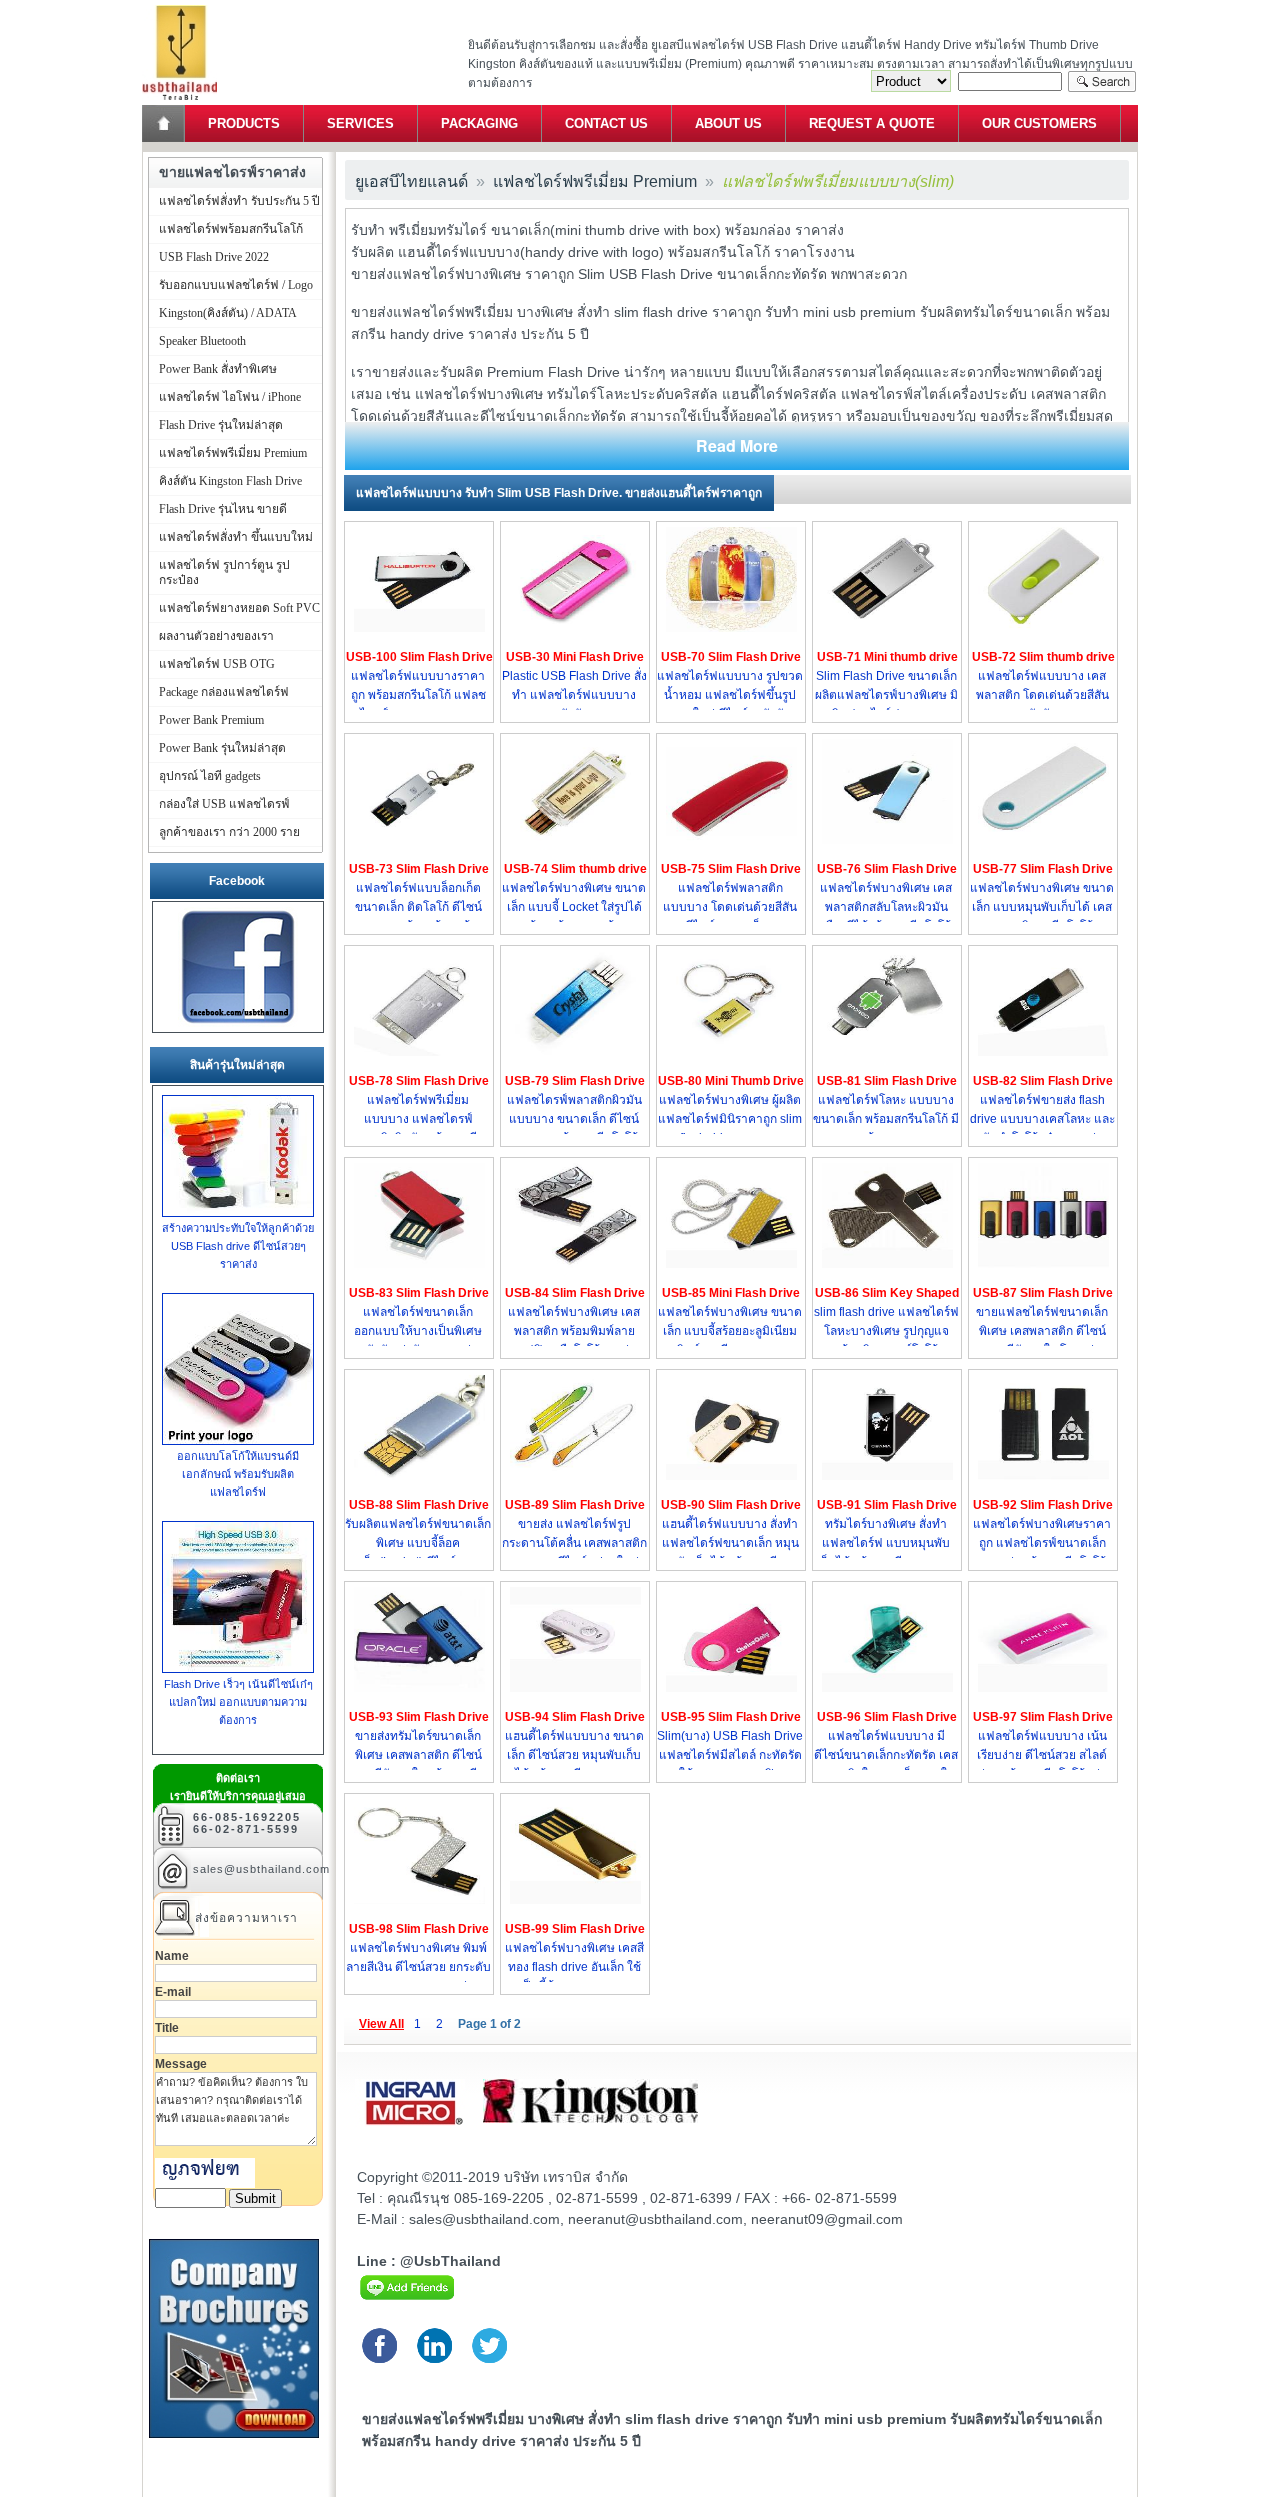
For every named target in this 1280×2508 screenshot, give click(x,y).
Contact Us (606, 123)
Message (181, 2064)
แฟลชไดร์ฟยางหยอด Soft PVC (239, 608)
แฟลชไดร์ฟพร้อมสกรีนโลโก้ (231, 229)
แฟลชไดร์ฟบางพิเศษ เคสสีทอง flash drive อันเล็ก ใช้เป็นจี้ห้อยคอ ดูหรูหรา (574, 1967)
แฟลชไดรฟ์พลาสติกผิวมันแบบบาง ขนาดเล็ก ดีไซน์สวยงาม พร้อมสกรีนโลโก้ (574, 1119)
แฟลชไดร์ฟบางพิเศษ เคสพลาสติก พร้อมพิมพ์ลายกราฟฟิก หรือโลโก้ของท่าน (574, 1331)
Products (244, 123)
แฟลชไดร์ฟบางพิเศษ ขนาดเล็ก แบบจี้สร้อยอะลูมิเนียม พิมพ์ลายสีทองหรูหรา (730, 1331)
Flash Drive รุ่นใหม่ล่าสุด (221, 425)
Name (172, 1956)
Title (167, 2028)
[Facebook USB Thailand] (238, 1023)
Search (1102, 81)
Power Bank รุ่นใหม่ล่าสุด (222, 748)
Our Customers (1039, 123)
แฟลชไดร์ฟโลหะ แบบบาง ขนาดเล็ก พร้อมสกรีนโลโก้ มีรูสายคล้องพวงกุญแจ (886, 1119)
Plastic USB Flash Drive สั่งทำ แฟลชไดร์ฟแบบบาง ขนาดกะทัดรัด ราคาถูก (574, 695)
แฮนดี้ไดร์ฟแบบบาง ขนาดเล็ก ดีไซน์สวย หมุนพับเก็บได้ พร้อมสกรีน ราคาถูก (574, 1755)
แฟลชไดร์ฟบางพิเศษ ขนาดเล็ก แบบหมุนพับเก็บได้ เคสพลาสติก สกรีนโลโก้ (1042, 907)
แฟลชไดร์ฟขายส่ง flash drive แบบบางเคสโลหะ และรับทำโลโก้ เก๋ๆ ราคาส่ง (1042, 1119)
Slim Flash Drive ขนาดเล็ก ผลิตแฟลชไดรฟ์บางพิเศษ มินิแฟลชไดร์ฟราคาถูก (886, 695)
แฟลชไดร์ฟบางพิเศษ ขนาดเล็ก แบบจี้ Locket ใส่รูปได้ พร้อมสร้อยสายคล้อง (574, 907)
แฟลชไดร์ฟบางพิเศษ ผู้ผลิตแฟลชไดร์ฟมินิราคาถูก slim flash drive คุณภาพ (730, 1119)
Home (165, 123)
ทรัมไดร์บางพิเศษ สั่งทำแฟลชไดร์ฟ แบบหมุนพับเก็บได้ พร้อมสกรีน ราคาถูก (886, 1543)
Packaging (479, 123)
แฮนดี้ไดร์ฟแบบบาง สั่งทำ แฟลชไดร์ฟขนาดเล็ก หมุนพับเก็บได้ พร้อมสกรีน (730, 1543)
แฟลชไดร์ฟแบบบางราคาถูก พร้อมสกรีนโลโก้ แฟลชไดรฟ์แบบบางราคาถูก (418, 695)
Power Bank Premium (211, 720)
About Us (728, 123)
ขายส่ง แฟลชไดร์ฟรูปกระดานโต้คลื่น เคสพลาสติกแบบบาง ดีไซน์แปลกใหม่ (574, 1543)
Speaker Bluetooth (202, 341)
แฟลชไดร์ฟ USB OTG (217, 664)
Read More (737, 445)
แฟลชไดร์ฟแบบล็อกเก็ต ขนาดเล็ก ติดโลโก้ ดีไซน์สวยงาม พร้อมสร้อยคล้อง (418, 907)
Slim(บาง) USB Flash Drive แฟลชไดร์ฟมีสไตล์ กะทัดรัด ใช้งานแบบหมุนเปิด (730, 1755)
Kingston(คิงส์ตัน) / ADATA (228, 313)
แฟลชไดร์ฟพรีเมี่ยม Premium (595, 181)
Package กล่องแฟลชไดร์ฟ (224, 692)
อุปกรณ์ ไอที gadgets (210, 776)
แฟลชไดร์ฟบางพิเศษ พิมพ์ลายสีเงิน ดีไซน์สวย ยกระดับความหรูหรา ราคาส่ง (418, 1967)
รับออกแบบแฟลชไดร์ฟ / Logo (236, 285)
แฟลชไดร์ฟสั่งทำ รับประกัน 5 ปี (239, 201)
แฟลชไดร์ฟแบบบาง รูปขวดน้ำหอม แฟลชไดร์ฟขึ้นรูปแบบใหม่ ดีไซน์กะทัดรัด (730, 695)
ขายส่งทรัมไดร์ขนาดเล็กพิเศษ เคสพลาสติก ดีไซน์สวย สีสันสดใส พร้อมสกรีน (418, 1755)
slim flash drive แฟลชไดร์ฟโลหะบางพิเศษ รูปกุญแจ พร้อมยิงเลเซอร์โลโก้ (886, 1331)
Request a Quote (872, 123)
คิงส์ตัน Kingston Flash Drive (230, 481)
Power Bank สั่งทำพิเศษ (218, 369)
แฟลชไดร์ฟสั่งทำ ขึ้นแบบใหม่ (236, 537)
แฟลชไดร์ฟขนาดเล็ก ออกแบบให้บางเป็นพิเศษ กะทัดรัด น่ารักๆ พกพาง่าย (418, 1331)
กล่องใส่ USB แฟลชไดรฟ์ (224, 804)
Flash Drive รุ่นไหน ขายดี (223, 509)
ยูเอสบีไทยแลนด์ (411, 181)
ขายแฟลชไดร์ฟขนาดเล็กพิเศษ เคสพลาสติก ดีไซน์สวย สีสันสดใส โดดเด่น (1042, 1331)
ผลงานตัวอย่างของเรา (216, 636)
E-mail (173, 1992)
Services (360, 123)
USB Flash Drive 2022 (214, 257)
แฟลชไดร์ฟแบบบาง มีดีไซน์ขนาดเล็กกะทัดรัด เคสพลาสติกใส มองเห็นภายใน (886, 1755)
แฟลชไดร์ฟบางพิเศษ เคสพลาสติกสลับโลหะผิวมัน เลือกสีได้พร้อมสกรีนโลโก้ (886, 907)
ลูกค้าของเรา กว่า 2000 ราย (229, 832)
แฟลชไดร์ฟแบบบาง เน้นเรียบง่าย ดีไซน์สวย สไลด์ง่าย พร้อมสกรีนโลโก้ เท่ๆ (1042, 1755)
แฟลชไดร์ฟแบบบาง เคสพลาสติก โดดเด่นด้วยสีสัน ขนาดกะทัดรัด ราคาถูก (1042, 695)
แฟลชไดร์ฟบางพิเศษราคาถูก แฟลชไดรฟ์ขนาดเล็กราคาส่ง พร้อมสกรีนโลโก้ (1042, 1543)
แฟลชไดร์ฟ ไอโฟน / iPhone (230, 397)
